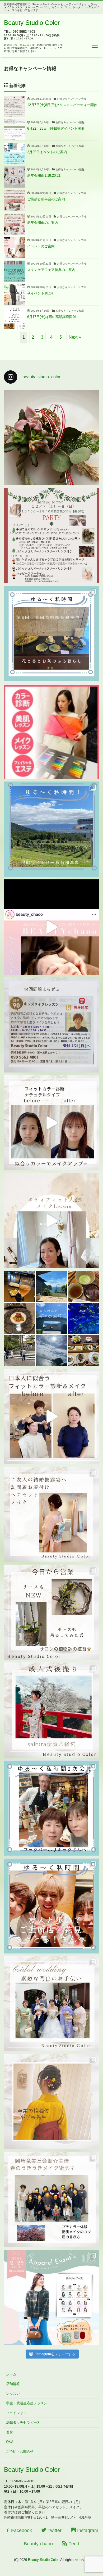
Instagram (87, 2530)
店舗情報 (13, 2384)
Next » (75, 337)
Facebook (21, 2530)
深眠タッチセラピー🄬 (23, 2422)
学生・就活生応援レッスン (27, 2403)
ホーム (11, 2374)
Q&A (10, 2442)
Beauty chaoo (38, 2544)
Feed (73, 2544)
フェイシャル (16, 2413)
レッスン (13, 2394)
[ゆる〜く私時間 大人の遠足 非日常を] (51, 1319)
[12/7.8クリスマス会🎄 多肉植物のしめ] (51, 438)
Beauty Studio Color (32, 23)
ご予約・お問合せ (20, 2452)
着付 (10, 2432)
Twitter (54, 2530)
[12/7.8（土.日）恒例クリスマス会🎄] (51, 535)
